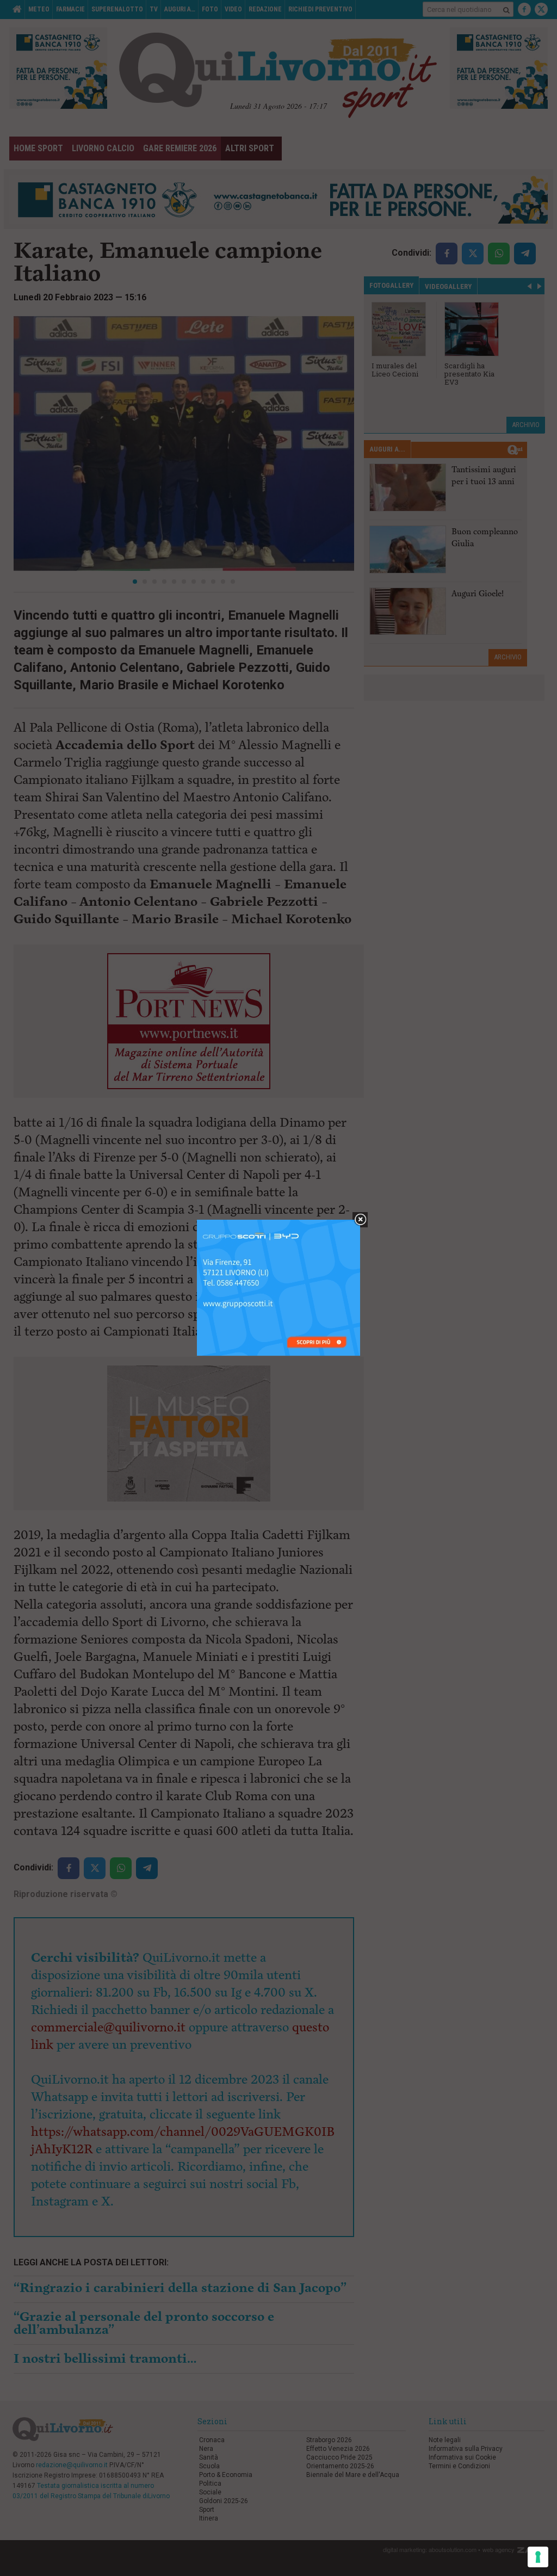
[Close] (360, 1220)
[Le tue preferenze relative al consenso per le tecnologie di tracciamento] (538, 2557)
